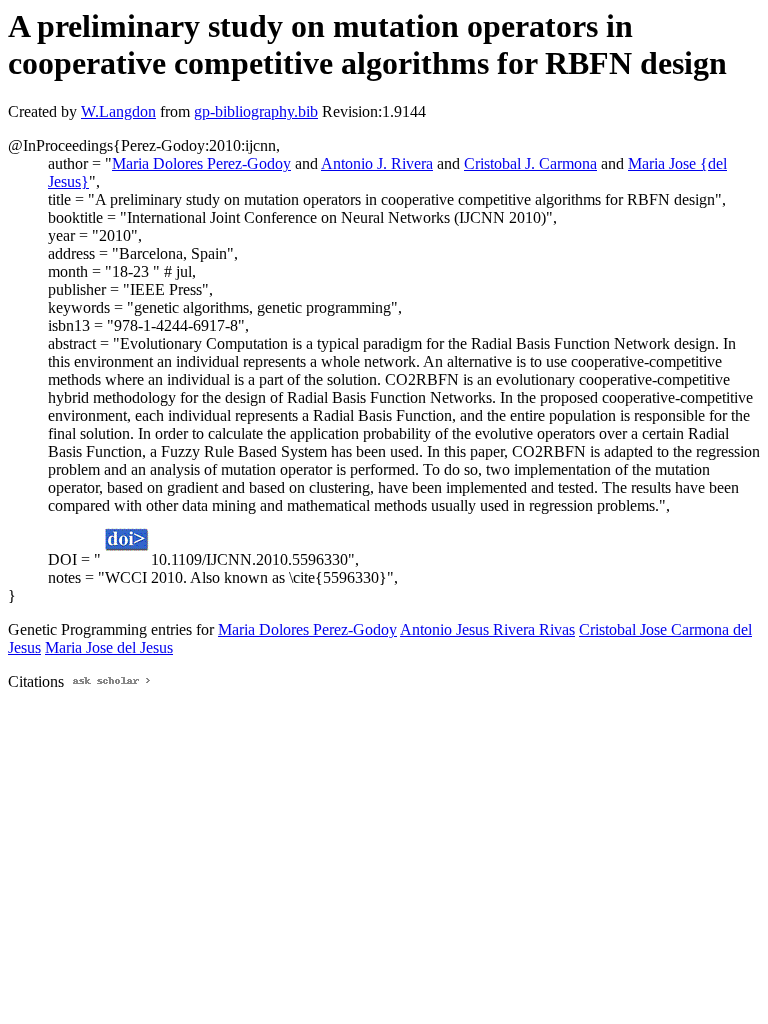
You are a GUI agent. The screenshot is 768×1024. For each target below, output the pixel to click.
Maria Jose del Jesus (109, 647)
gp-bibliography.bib (256, 111)
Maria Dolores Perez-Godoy (201, 163)
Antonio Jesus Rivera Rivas (487, 629)
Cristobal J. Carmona (530, 163)
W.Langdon (118, 111)
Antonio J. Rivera (377, 163)
